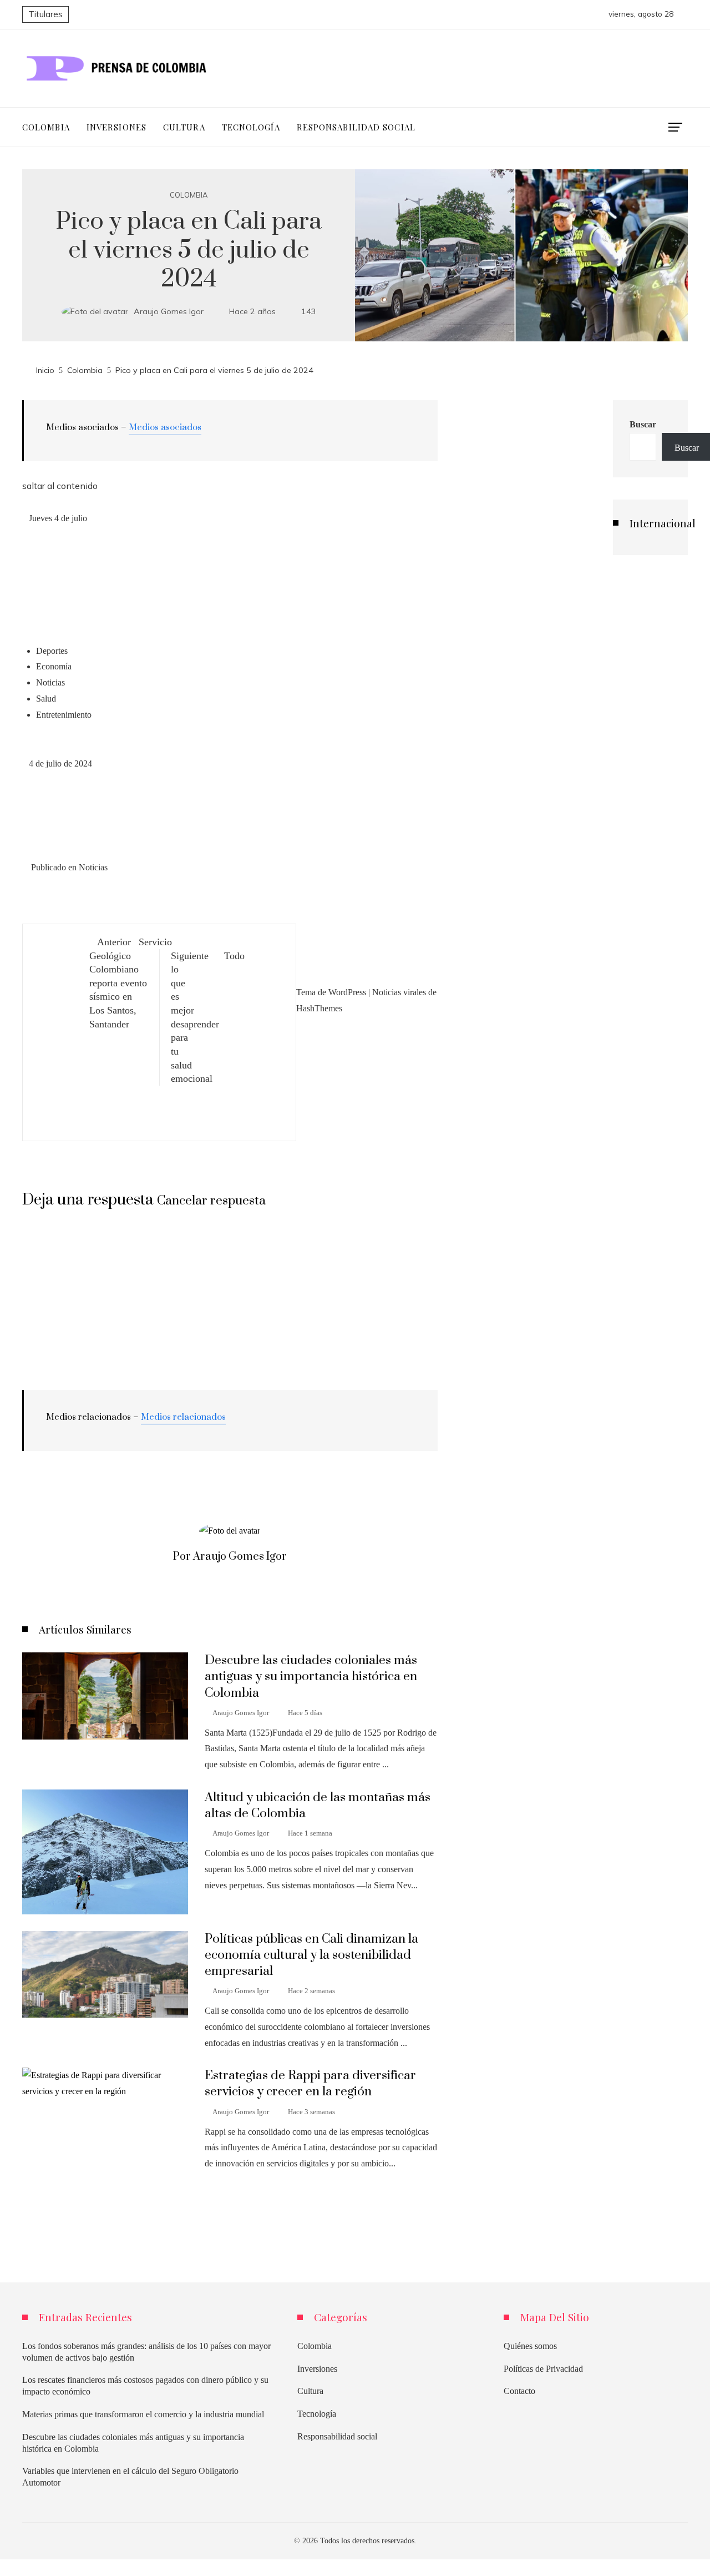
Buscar (643, 424)
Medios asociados (165, 427)
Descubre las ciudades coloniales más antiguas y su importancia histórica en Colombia (311, 1677)
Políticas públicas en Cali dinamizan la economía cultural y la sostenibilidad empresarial (311, 1955)
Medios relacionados (183, 1417)
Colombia (189, 195)
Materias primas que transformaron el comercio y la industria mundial (143, 2414)
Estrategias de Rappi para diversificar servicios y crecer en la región (310, 2084)
